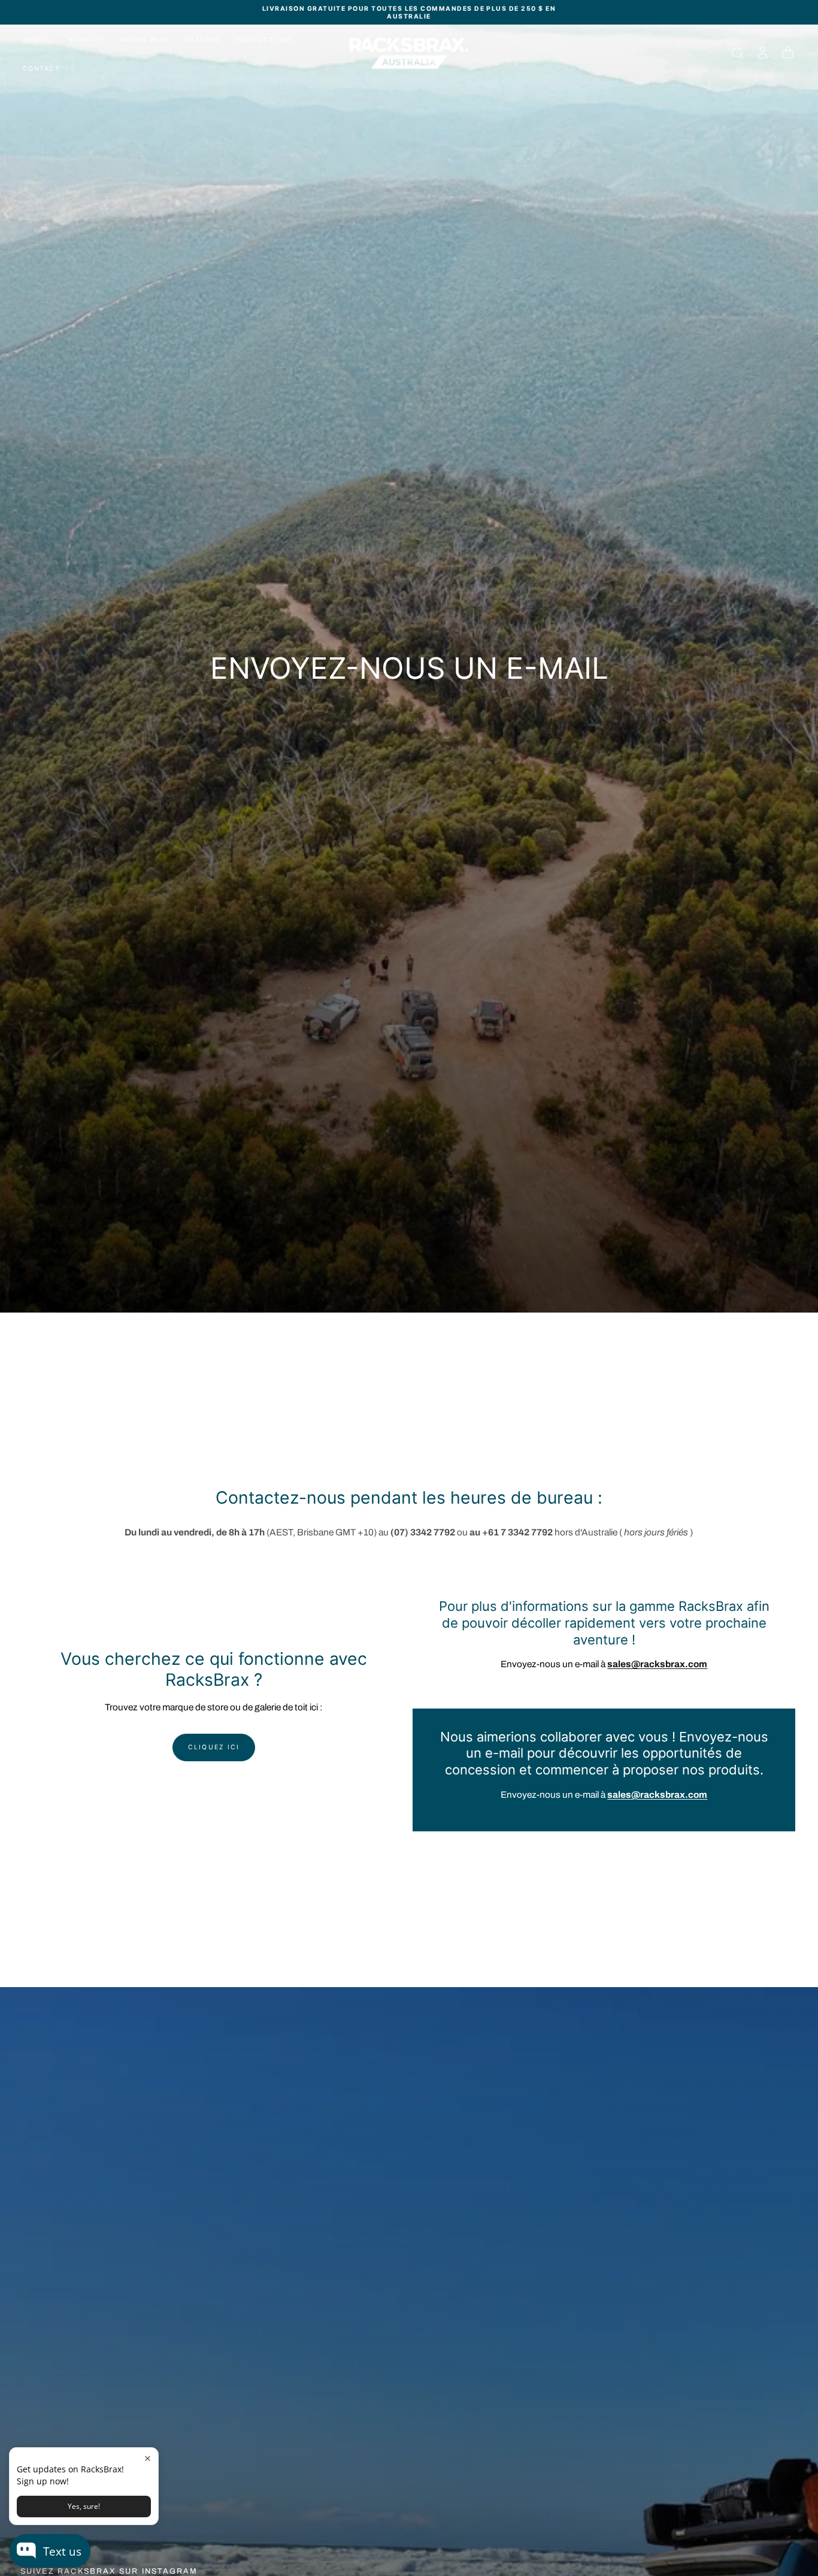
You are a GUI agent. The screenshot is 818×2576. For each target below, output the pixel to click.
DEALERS (202, 40)
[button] (737, 53)
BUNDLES (86, 40)
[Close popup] (148, 2458)
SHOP (34, 40)
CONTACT (41, 69)
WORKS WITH (145, 40)
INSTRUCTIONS (264, 40)
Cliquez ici (214, 1747)
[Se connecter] (763, 53)
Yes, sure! (84, 2506)
